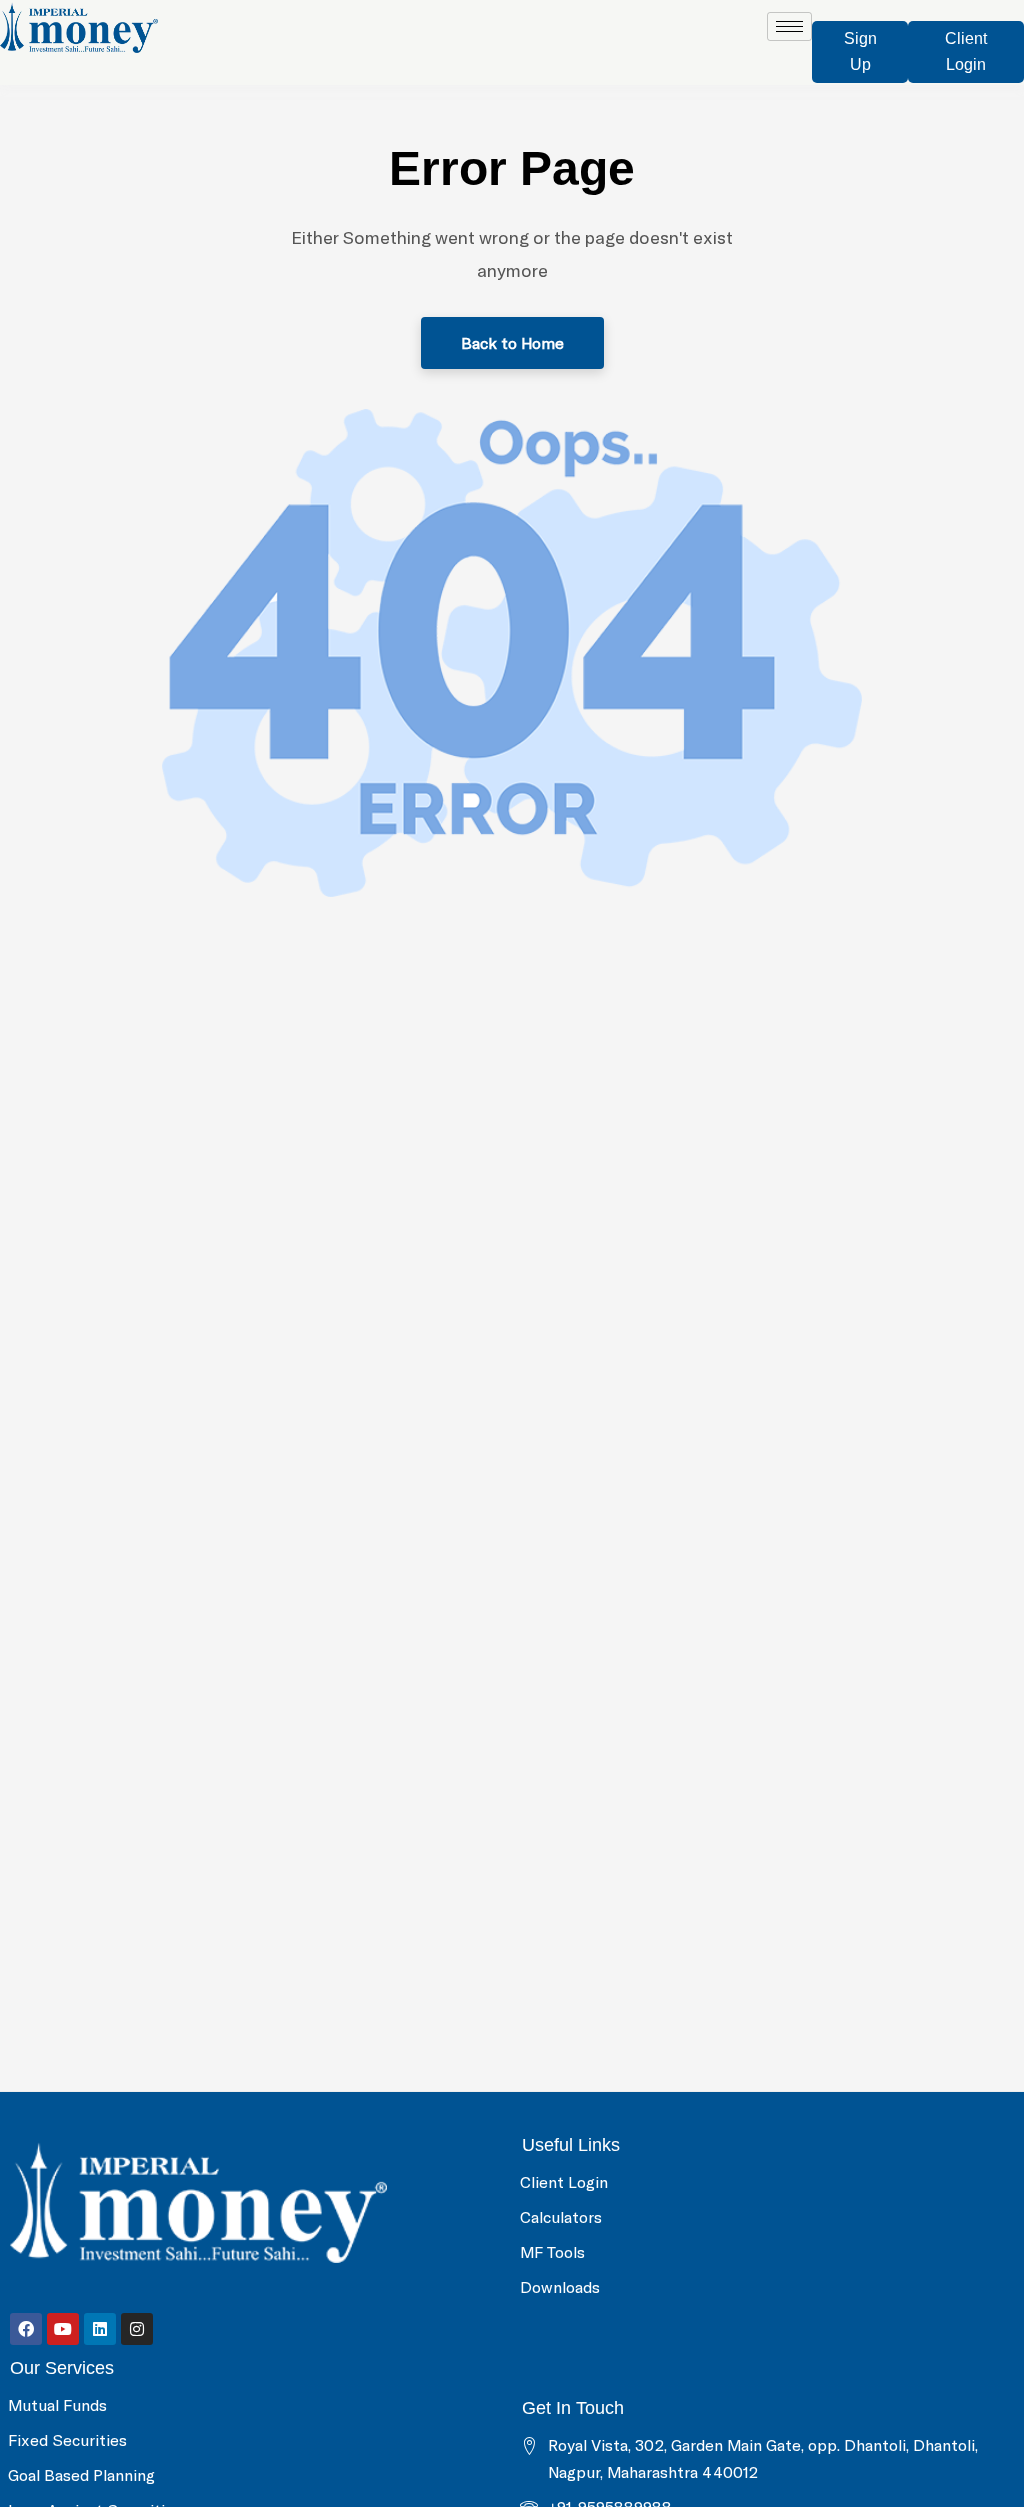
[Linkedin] (100, 2329)
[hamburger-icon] (789, 26)
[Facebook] (26, 2329)
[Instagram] (137, 2329)
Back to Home (512, 343)
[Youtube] (63, 2329)
